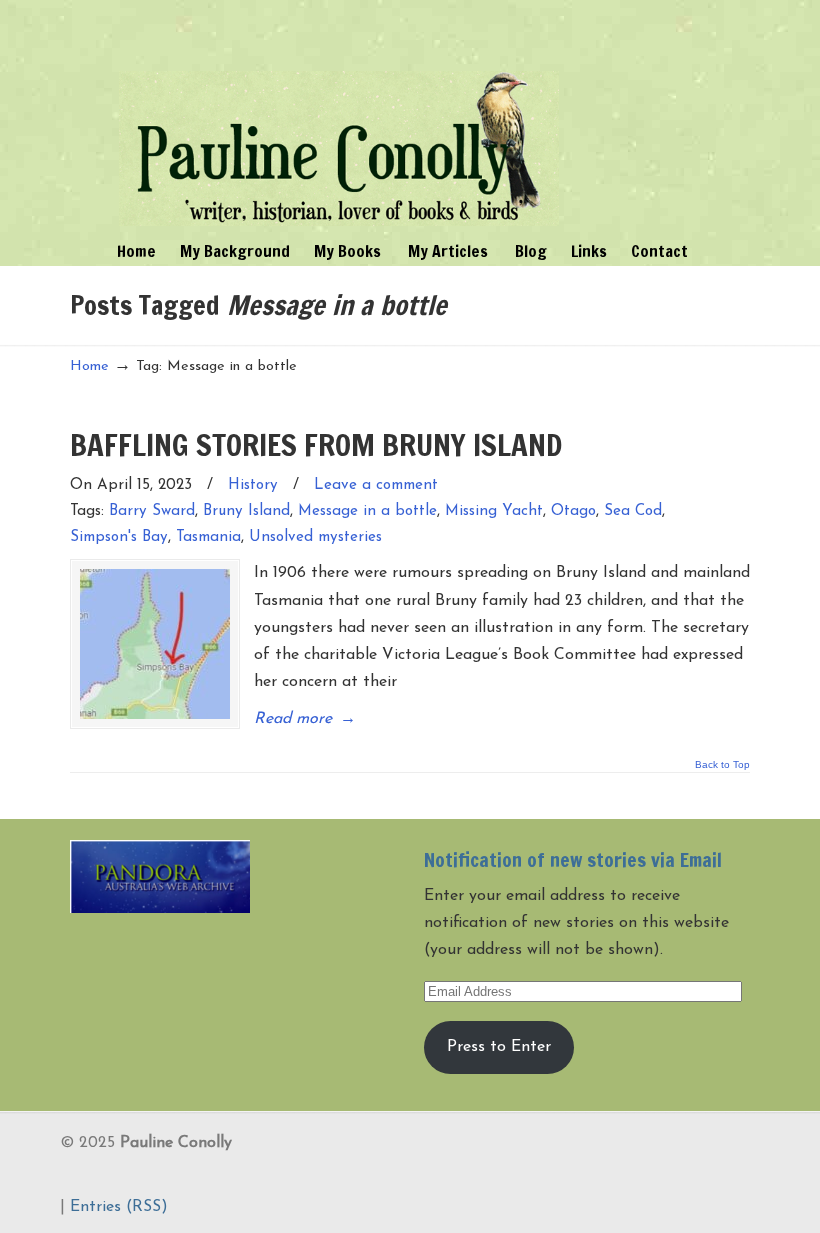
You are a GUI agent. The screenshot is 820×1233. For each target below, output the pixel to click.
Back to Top (722, 765)
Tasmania (208, 537)
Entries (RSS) (119, 1207)
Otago (573, 511)
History (253, 485)
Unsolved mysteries (315, 537)
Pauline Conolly (339, 116)
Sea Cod (633, 511)
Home (89, 366)
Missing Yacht (494, 511)
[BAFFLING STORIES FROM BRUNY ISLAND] (155, 644)
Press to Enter (499, 1047)
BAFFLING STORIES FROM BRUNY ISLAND (316, 444)
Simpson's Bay (119, 537)
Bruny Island (246, 511)
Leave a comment (376, 485)
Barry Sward (152, 511)
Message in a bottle (367, 511)
